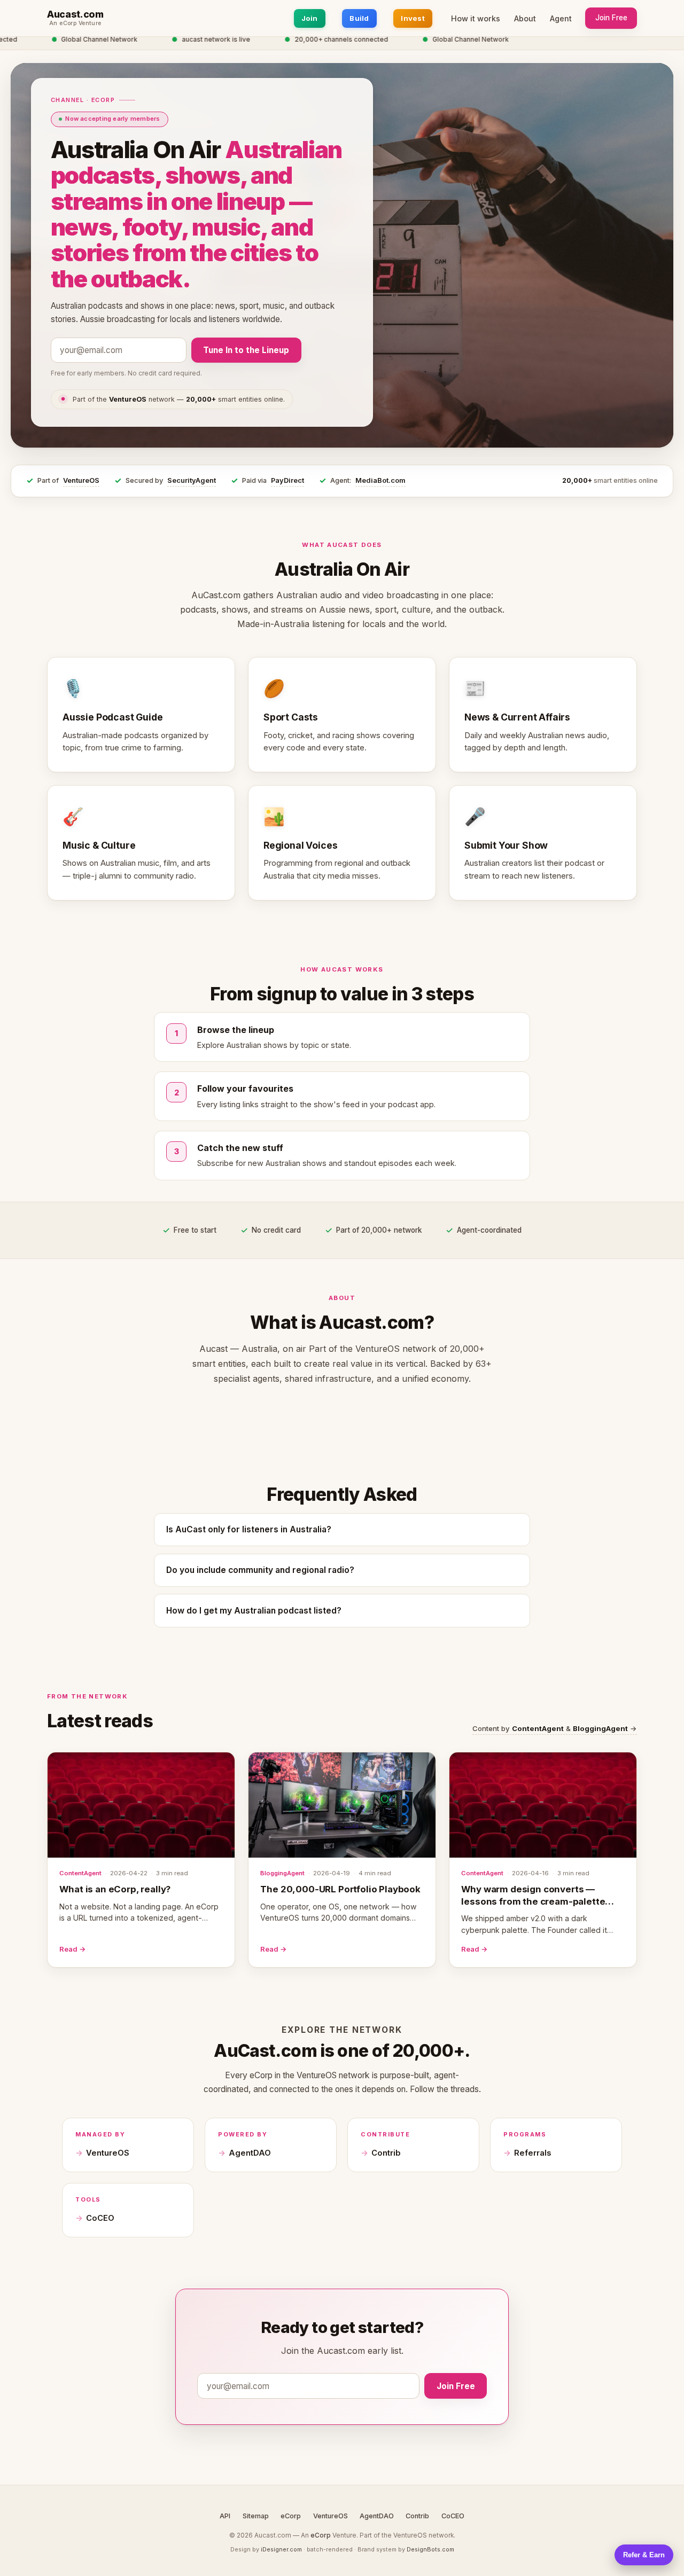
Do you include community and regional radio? (260, 1570)
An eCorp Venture (75, 24)
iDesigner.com (281, 2549)
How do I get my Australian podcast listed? (254, 1611)
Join (310, 18)
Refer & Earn (644, 2555)
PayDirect (287, 480)
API (225, 2516)
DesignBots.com (430, 2549)
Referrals (533, 2153)
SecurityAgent (192, 480)
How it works (476, 18)
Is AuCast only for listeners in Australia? (249, 1529)
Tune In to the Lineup (246, 350)
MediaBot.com (380, 480)
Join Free (611, 18)
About (525, 18)
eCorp (291, 2516)
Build (359, 18)
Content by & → (555, 1728)
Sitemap (256, 2516)
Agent (561, 18)
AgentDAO (250, 2153)
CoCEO (100, 2218)
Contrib (386, 2153)
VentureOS (81, 480)
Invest (413, 18)
